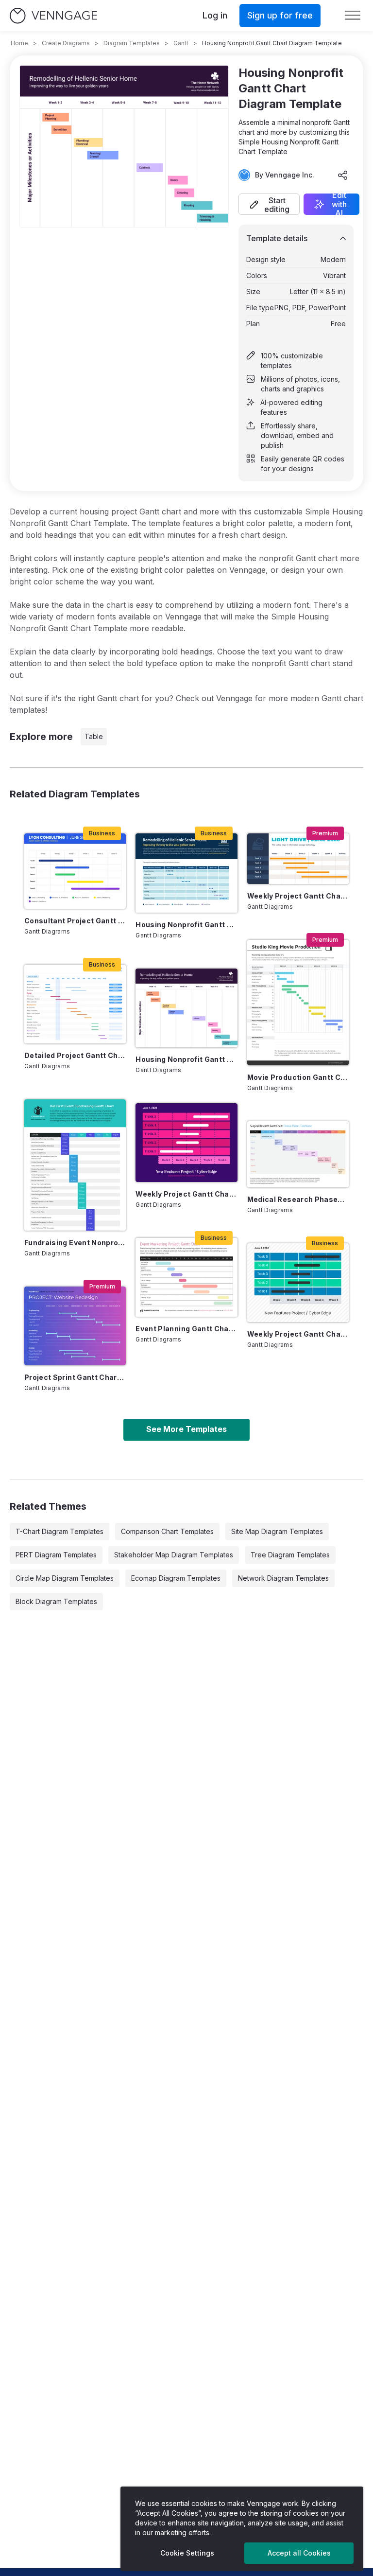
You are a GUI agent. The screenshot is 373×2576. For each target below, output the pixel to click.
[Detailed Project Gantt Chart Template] (75, 1004)
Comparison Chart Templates (167, 1531)
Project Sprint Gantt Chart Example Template (75, 1377)
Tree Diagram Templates (290, 1555)
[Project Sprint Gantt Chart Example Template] (75, 1326)
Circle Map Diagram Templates (65, 1578)
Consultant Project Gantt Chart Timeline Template (75, 921)
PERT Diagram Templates (56, 1555)
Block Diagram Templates (56, 1601)
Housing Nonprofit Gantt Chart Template (186, 925)
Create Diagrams (66, 43)
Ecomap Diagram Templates (176, 1578)
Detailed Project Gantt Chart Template (75, 1055)
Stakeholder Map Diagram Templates (174, 1555)
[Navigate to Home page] (53, 16)
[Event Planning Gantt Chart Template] (186, 1277)
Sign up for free (280, 15)
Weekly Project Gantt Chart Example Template (298, 896)
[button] (269, 204)
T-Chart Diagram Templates (59, 1531)
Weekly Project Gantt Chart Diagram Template (298, 1334)
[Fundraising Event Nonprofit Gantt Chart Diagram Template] (75, 1165)
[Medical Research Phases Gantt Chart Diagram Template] (298, 1154)
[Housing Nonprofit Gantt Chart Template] (186, 873)
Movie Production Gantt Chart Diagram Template (298, 1077)
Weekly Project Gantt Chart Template (186, 1194)
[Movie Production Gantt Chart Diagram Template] (298, 1003)
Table (94, 736)
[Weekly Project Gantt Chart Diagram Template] (298, 1283)
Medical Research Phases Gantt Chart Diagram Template (298, 1199)
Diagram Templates (132, 43)
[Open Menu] (353, 16)
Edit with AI (339, 204)
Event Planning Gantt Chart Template (186, 1329)
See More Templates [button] (186, 1429)
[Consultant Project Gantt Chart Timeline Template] (75, 871)
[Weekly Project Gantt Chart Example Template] (298, 859)
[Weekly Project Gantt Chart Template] (186, 1143)
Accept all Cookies (299, 2553)
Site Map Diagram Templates (277, 1531)
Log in (215, 15)
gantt (181, 43)
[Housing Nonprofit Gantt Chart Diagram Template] (186, 1008)
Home (19, 43)
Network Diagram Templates (283, 1578)
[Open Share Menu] (343, 175)
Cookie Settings (187, 2553)
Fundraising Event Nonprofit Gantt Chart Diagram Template (75, 1243)
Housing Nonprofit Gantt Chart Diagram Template (186, 1059)
